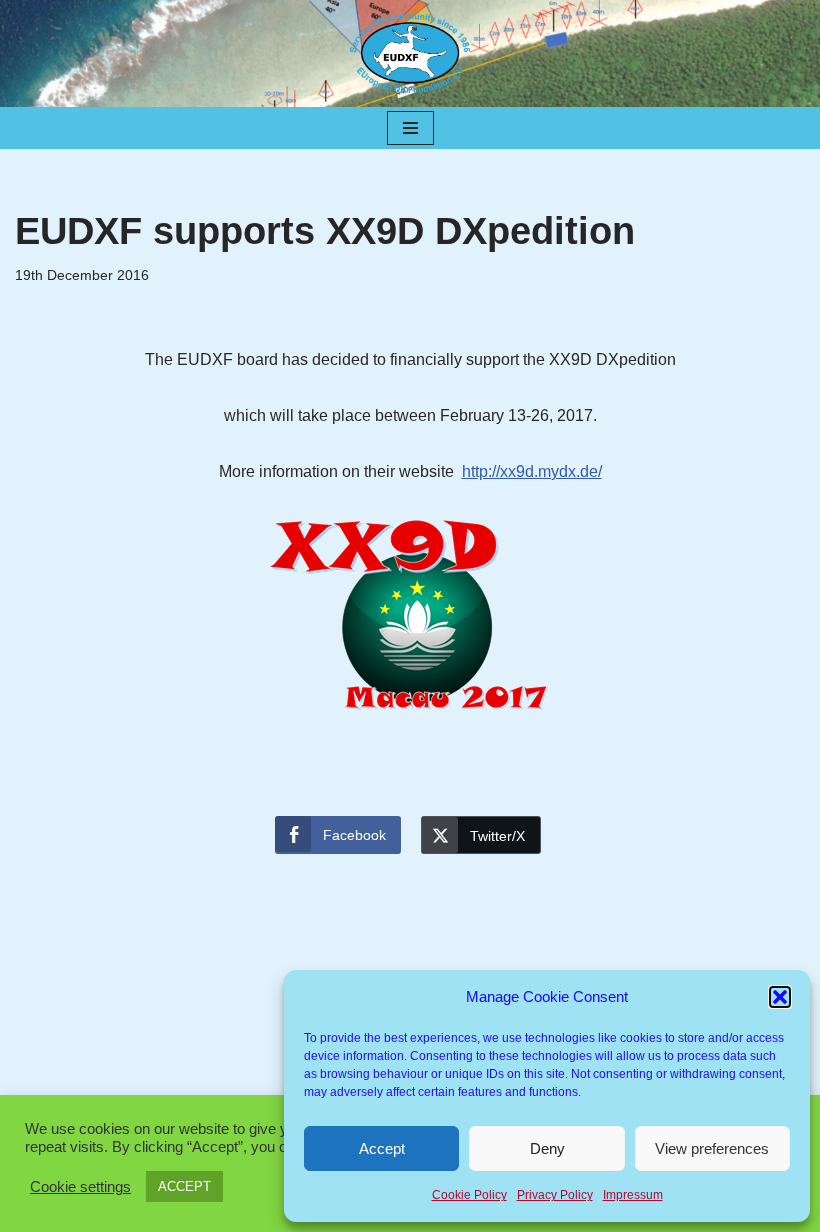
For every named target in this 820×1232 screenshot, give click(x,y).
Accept (382, 1148)
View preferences (712, 1148)
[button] (780, 997)
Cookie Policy (469, 1195)
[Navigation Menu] (410, 128)
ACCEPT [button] (184, 1186)
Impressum (633, 1195)
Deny (547, 1148)
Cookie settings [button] (80, 1187)
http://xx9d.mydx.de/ (532, 471)
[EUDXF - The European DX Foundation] (410, 53)
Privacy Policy (555, 1195)
